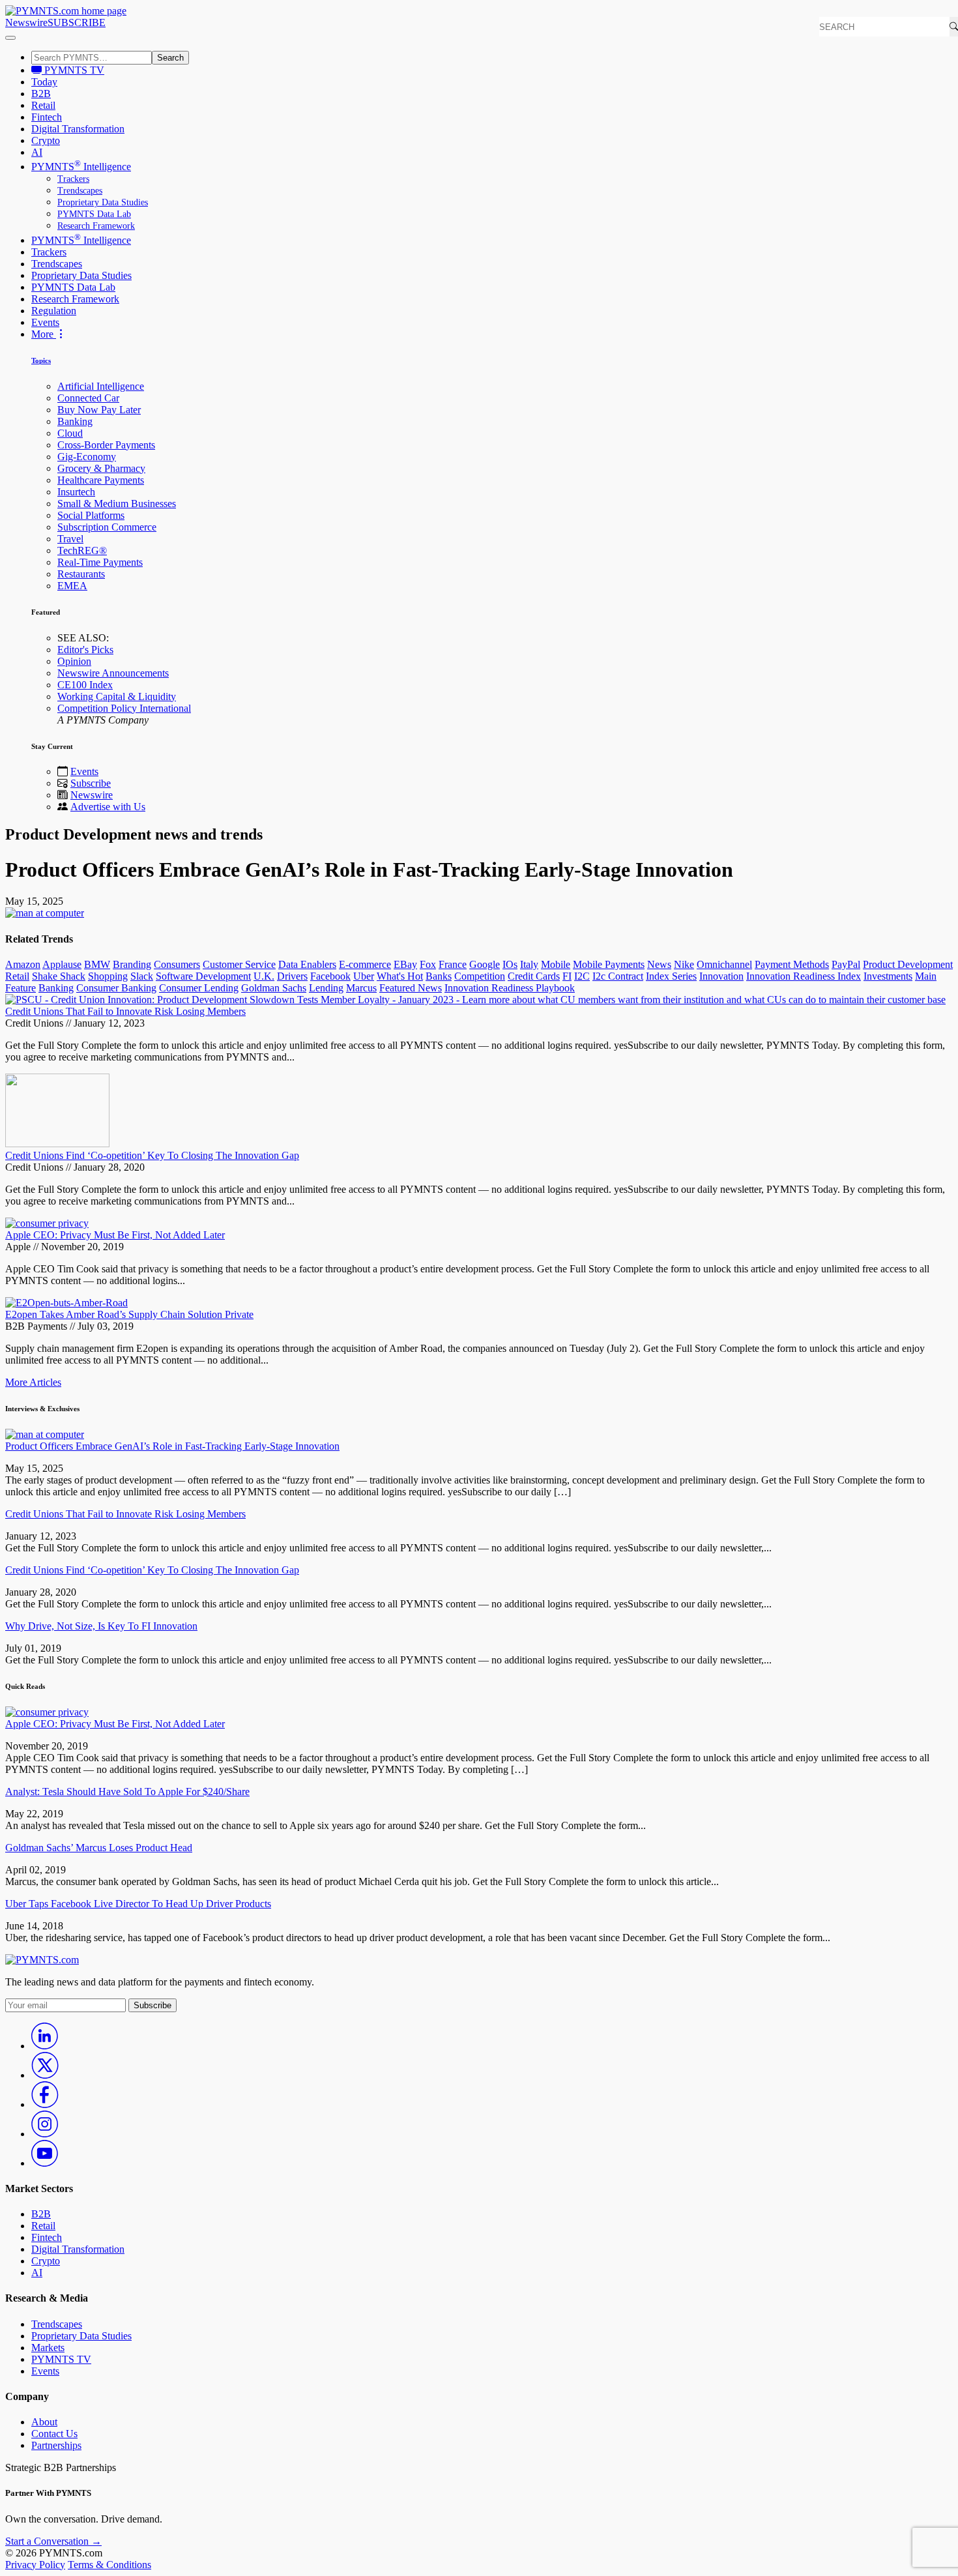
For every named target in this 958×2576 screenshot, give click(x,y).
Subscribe (91, 783)
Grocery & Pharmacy (101, 468)
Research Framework (96, 226)
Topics (41, 360)
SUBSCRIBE (77, 22)
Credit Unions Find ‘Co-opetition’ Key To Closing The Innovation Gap (152, 1155)
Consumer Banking (116, 988)
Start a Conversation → (53, 2541)
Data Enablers (307, 964)
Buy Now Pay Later (99, 410)
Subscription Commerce (107, 527)
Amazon (23, 964)
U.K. (264, 976)
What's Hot (400, 976)
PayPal (846, 964)
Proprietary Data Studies (103, 202)
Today (44, 82)
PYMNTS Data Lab (94, 214)
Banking (75, 421)
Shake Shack (59, 976)
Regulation (54, 311)
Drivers (292, 976)
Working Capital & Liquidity (117, 696)
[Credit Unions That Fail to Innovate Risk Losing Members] (475, 1000)
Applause (62, 964)
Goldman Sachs (274, 988)
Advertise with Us (108, 807)
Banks (439, 976)
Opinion (74, 661)
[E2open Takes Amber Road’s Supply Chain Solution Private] (66, 1303)
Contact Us (54, 2434)
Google (485, 964)
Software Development (203, 976)
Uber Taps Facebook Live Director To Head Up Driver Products (138, 1904)
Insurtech (76, 492)
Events (45, 322)
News (659, 964)
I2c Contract (618, 976)
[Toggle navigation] (10, 38)
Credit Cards (534, 976)
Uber (364, 976)
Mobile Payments (609, 964)
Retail (43, 105)
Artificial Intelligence (101, 386)
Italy (529, 964)
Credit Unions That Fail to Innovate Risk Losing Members (125, 1011)
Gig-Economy (87, 457)
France (453, 964)
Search (170, 58)
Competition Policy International (124, 708)
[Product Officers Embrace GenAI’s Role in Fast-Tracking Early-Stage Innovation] (45, 1434)
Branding (132, 964)
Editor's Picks (85, 650)
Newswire (26, 22)
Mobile (556, 964)
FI (567, 976)
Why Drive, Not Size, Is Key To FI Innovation (101, 1626)
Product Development (908, 964)
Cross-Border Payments (106, 445)
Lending (326, 988)
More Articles (33, 1382)
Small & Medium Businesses (117, 504)
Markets (48, 2348)
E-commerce (365, 964)
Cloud (70, 433)
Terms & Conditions (109, 2565)
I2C (582, 976)
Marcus (361, 988)
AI (37, 152)
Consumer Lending (199, 988)
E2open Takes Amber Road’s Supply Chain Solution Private (129, 1314)
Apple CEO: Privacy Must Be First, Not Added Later (115, 1235)
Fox (428, 964)
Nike (684, 964)
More (44, 334)
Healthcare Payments (101, 480)
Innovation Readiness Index (804, 976)
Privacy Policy (35, 2565)
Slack (142, 976)
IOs (510, 964)
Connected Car (88, 398)
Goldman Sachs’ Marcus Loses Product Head (99, 1848)
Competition (480, 976)
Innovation (721, 976)
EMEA (72, 586)
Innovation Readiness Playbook (510, 988)
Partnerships (56, 2445)
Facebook (330, 976)
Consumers (177, 964)
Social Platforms (91, 515)
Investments (888, 976)
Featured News (411, 988)
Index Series (671, 976)
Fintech (47, 117)
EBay (405, 964)
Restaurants (81, 574)
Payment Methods (792, 964)
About (44, 2422)
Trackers (73, 179)
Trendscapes (80, 191)
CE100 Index (85, 685)
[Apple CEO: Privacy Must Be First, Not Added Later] (47, 1223)
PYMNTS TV (73, 70)
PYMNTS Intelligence (81, 167)
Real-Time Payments (100, 562)
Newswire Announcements (113, 673)
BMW (97, 964)
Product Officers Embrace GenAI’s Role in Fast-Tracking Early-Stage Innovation (172, 1446)
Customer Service (239, 964)
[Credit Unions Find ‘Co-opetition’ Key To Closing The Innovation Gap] (57, 1144)
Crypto (46, 140)
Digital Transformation (78, 129)
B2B (41, 94)
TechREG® (82, 550)
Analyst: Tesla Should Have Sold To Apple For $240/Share (127, 1792)
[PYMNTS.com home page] (66, 11)
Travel (70, 539)
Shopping (108, 976)
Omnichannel (724, 964)
